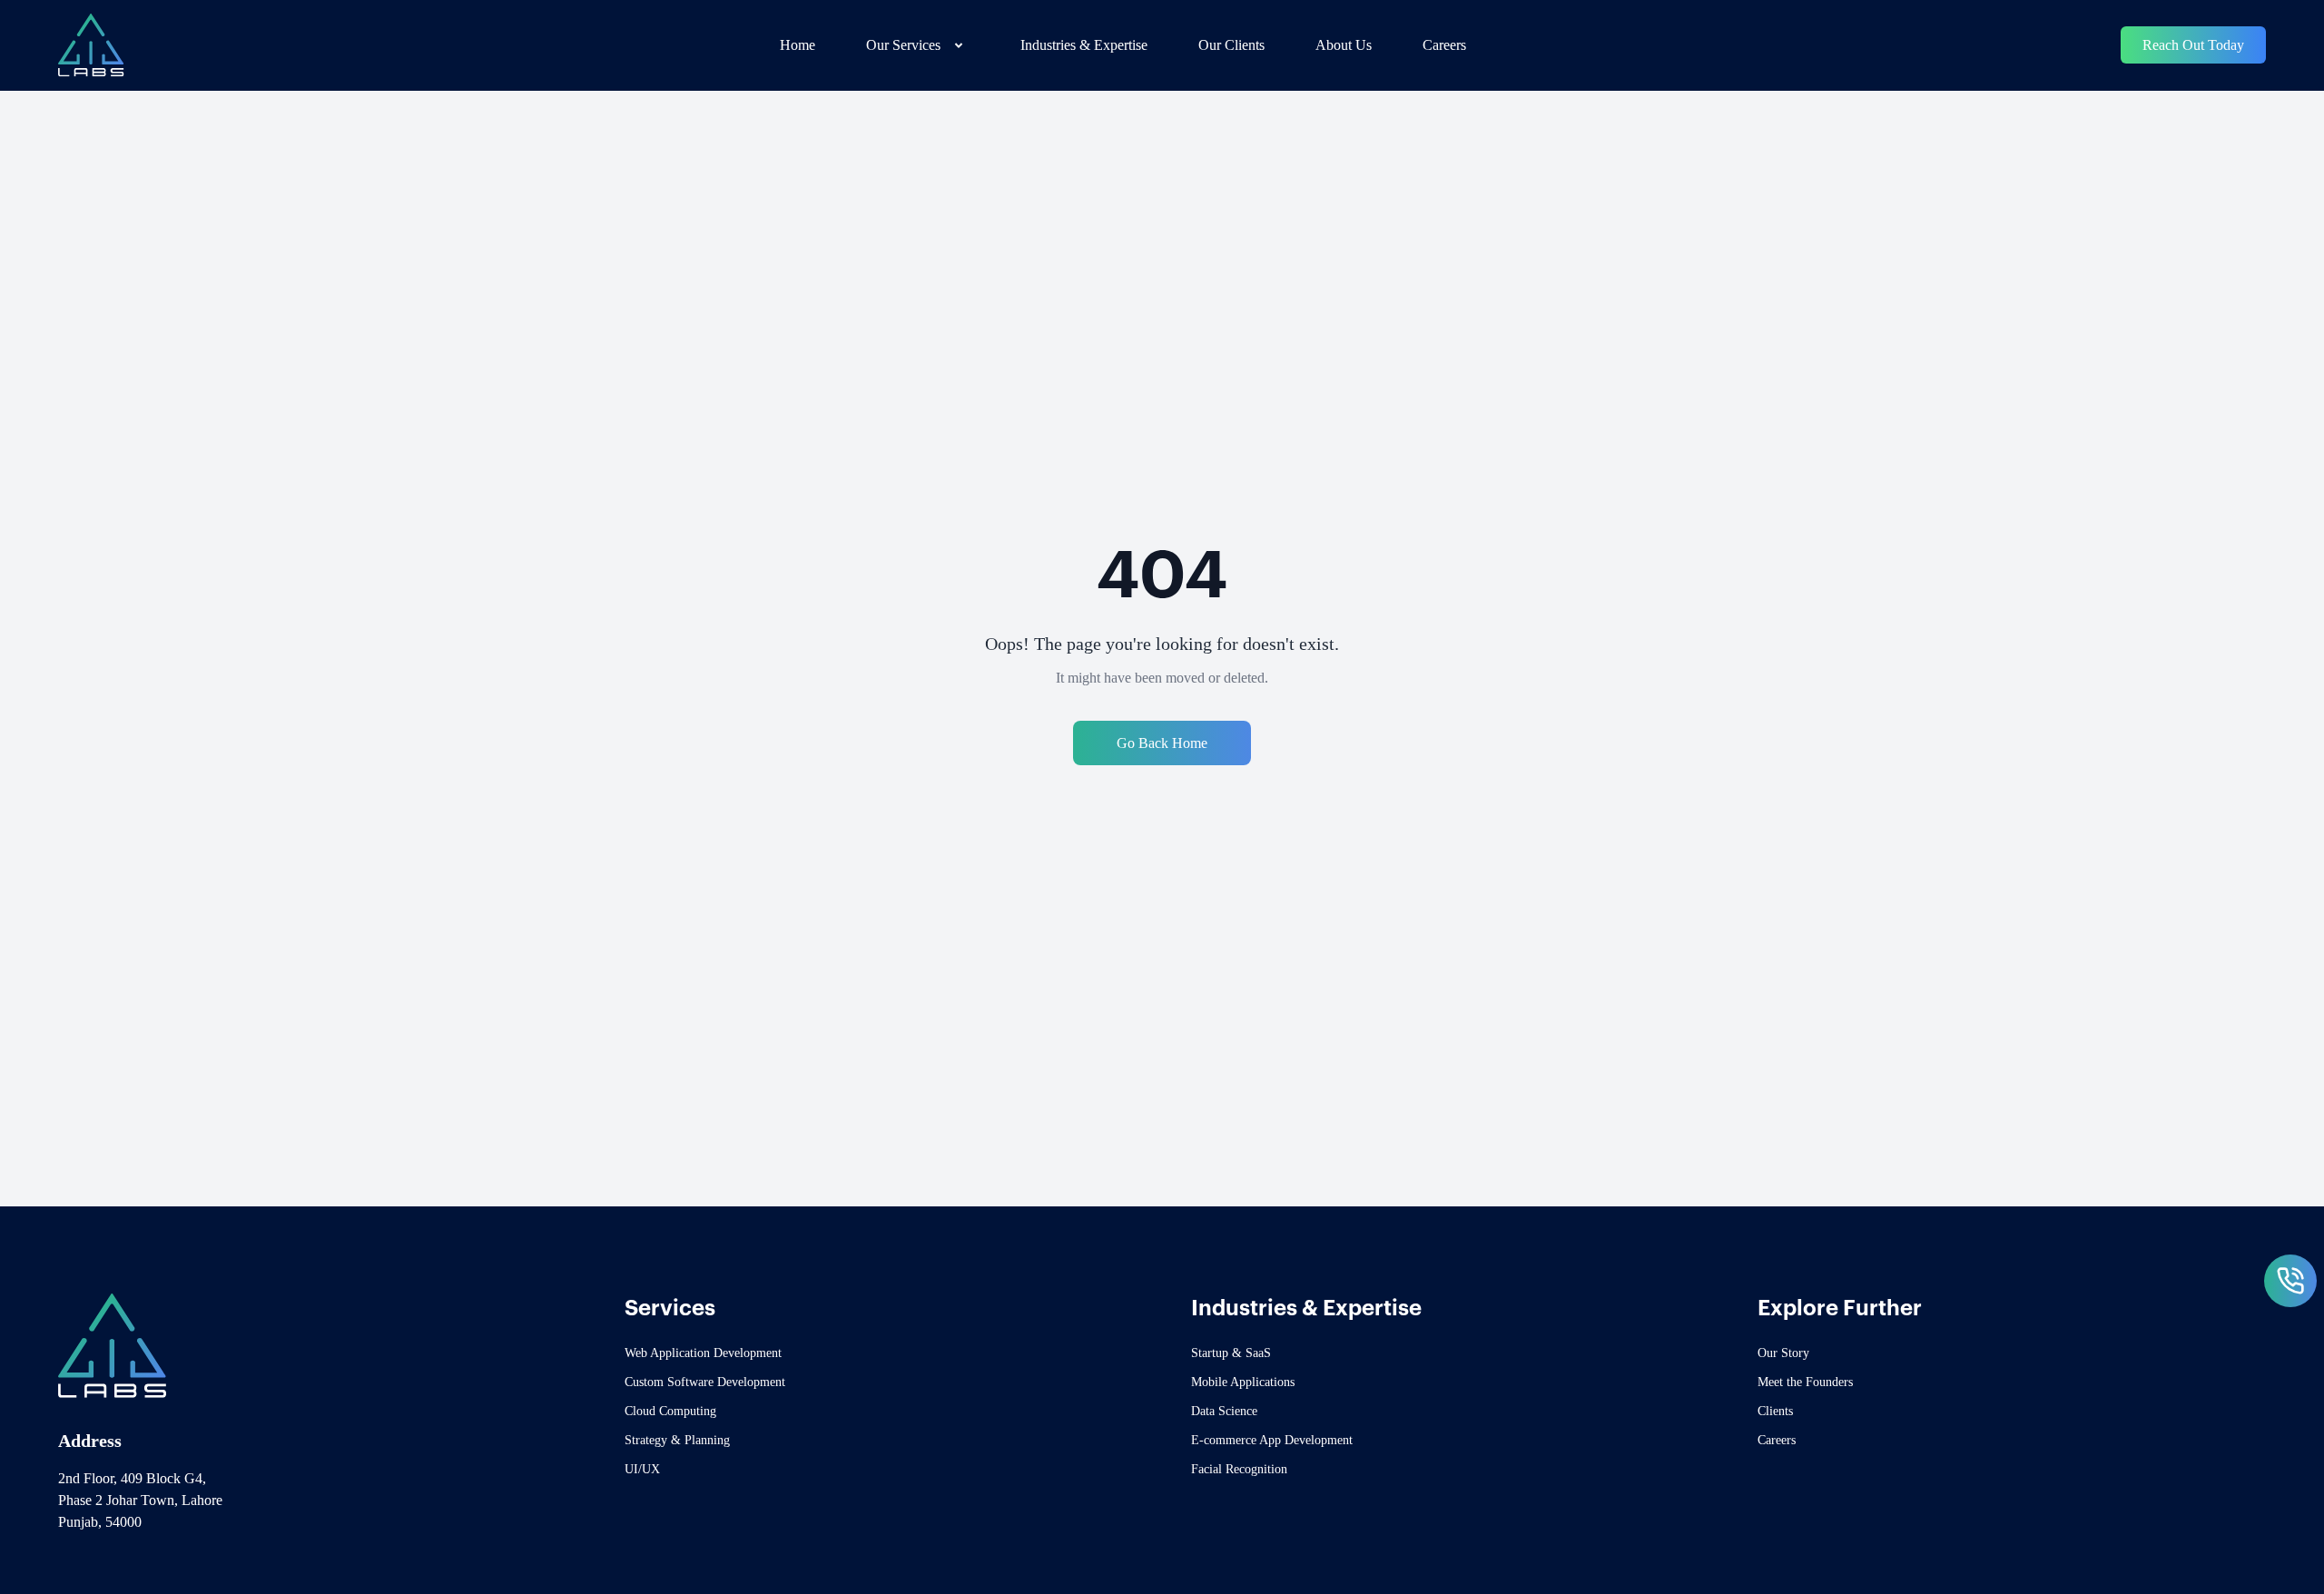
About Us (1344, 45)
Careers (1444, 45)
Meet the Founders (1805, 1382)
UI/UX (642, 1469)
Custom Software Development (705, 1382)
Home (798, 45)
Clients (1775, 1411)
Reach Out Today (2193, 45)
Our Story (1783, 1353)
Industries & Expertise (1084, 45)
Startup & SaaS (1231, 1353)
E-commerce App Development (1272, 1440)
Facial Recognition (1239, 1469)
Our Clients (1231, 45)
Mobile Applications (1243, 1382)
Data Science (1224, 1411)
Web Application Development (703, 1353)
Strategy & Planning (677, 1440)
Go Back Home (1162, 743)
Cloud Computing (670, 1411)
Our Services (903, 45)
